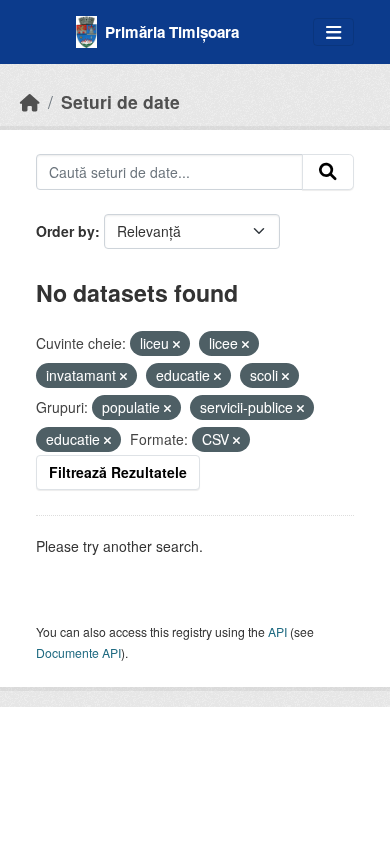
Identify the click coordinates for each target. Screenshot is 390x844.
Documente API (78, 652)
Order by (65, 231)
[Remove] (176, 344)
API (277, 631)
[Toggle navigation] (333, 32)
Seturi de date (120, 101)
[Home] (30, 101)
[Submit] (328, 172)
